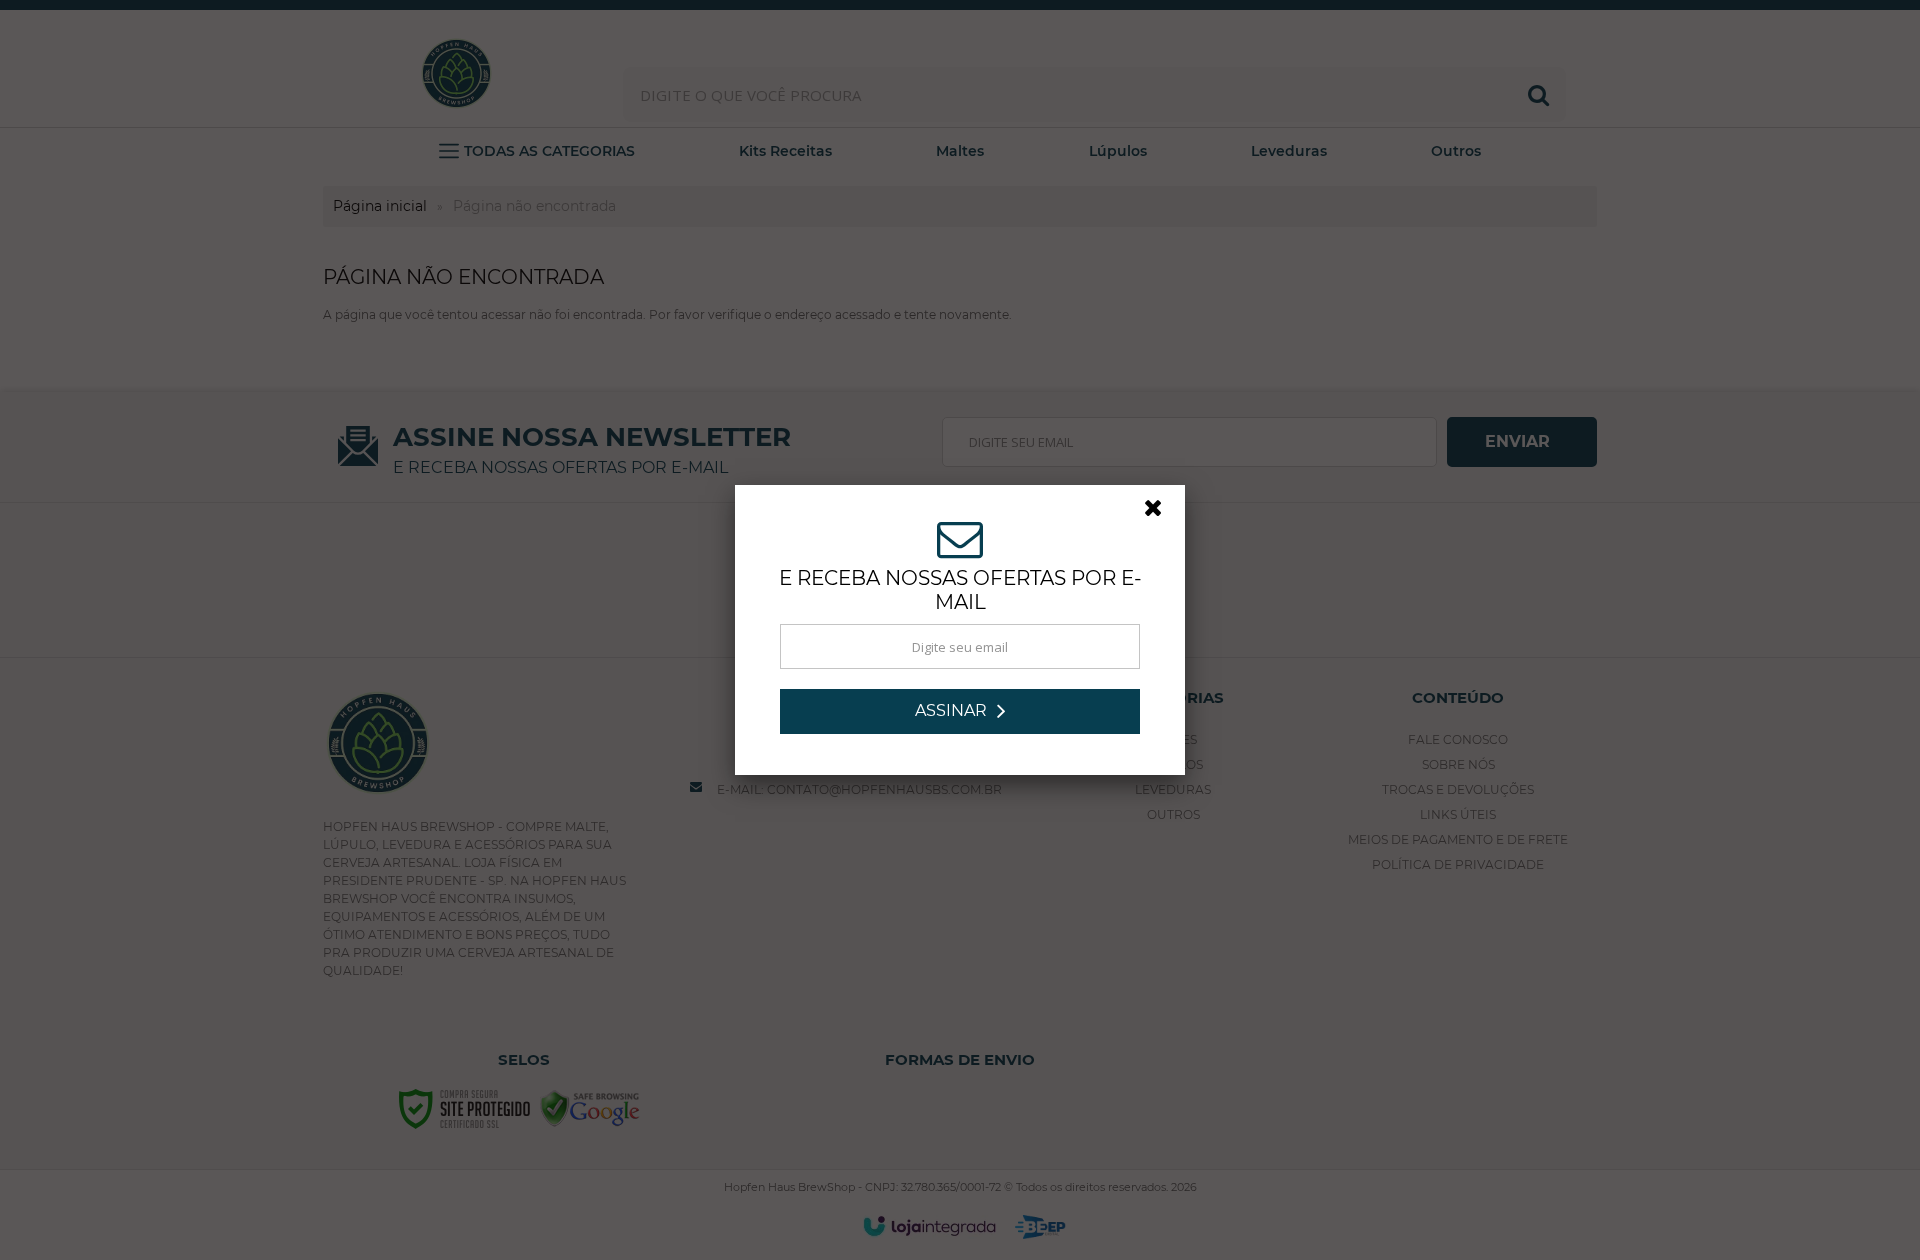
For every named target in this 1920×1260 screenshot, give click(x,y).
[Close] (1162, 513)
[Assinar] (960, 711)
